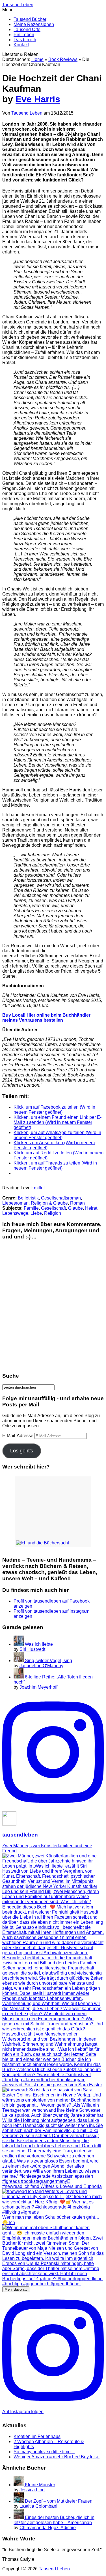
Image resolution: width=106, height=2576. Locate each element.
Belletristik (28, 1198)
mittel (39, 1188)
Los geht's (22, 1451)
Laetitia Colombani (38, 2506)
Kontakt (21, 45)
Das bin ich (25, 40)
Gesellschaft (53, 1208)
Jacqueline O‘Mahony (41, 1666)
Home (37, 59)
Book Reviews (63, 59)
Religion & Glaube (49, 1203)
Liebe (36, 1213)
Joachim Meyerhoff (38, 1687)
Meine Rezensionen (34, 24)
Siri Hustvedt (32, 1649)
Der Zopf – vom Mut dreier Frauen (59, 2501)
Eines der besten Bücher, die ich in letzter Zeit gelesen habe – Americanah (54, 2520)
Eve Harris (38, 99)
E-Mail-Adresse (18, 1436)
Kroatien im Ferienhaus (37, 2436)
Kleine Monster (40, 2485)
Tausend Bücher (30, 19)
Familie (31, 1208)
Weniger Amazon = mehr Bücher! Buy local (57, 2457)
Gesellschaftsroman (61, 1198)
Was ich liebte (39, 1644)
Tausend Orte (27, 29)
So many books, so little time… (44, 2452)
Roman (77, 1203)
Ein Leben (24, 35)
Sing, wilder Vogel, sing (48, 1661)
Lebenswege (15, 1213)
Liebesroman (15, 1203)
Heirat (91, 1208)
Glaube (75, 1208)
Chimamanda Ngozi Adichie (48, 2528)
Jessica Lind (32, 2490)
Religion (53, 1213)
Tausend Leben (27, 113)
